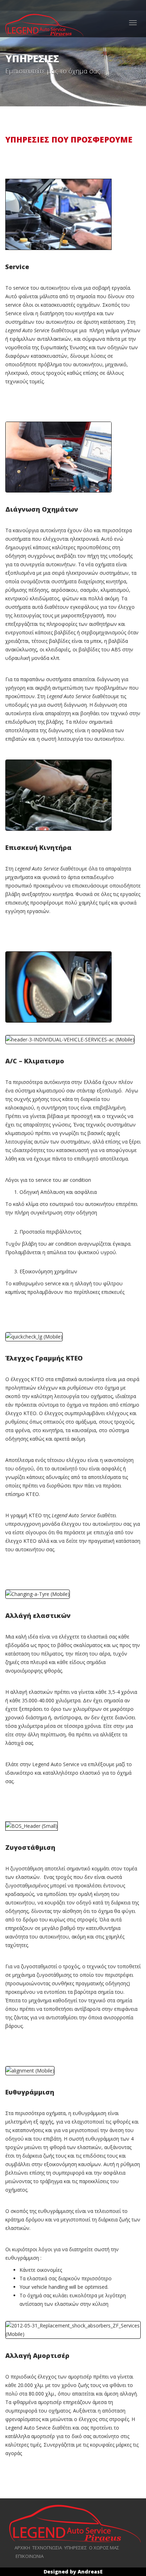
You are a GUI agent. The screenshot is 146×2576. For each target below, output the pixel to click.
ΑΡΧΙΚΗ (22, 2548)
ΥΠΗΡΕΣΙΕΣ (75, 2548)
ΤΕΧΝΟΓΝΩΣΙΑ (47, 2548)
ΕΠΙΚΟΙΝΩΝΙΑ (30, 2556)
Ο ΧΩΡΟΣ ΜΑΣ (104, 2548)
